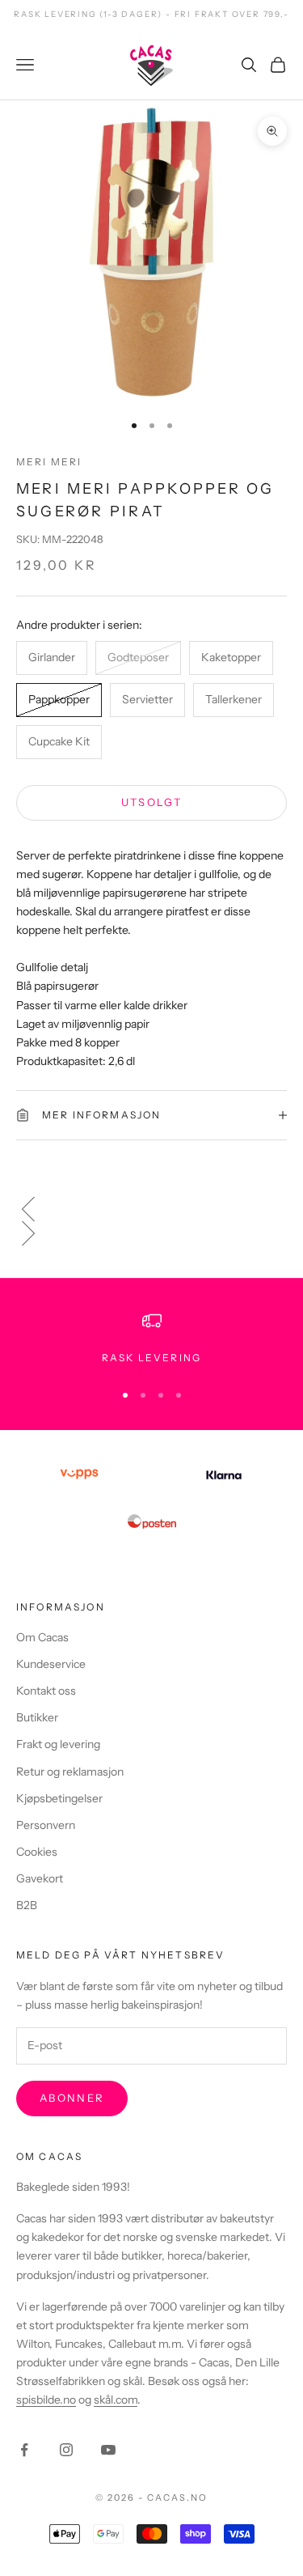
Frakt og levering (58, 1744)
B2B (27, 1905)
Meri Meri (49, 462)
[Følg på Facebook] (24, 2450)
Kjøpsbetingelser (59, 1798)
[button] (151, 1209)
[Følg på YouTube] (108, 2450)
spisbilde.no (46, 2400)
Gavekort (40, 1878)
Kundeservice (51, 1664)
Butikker (37, 1717)
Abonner (72, 2098)
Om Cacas (42, 1637)
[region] (151, 1339)
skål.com (116, 2400)
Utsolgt (151, 802)
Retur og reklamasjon (70, 1772)
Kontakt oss (46, 1691)
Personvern (46, 1825)
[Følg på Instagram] (66, 2450)
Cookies (37, 1852)
